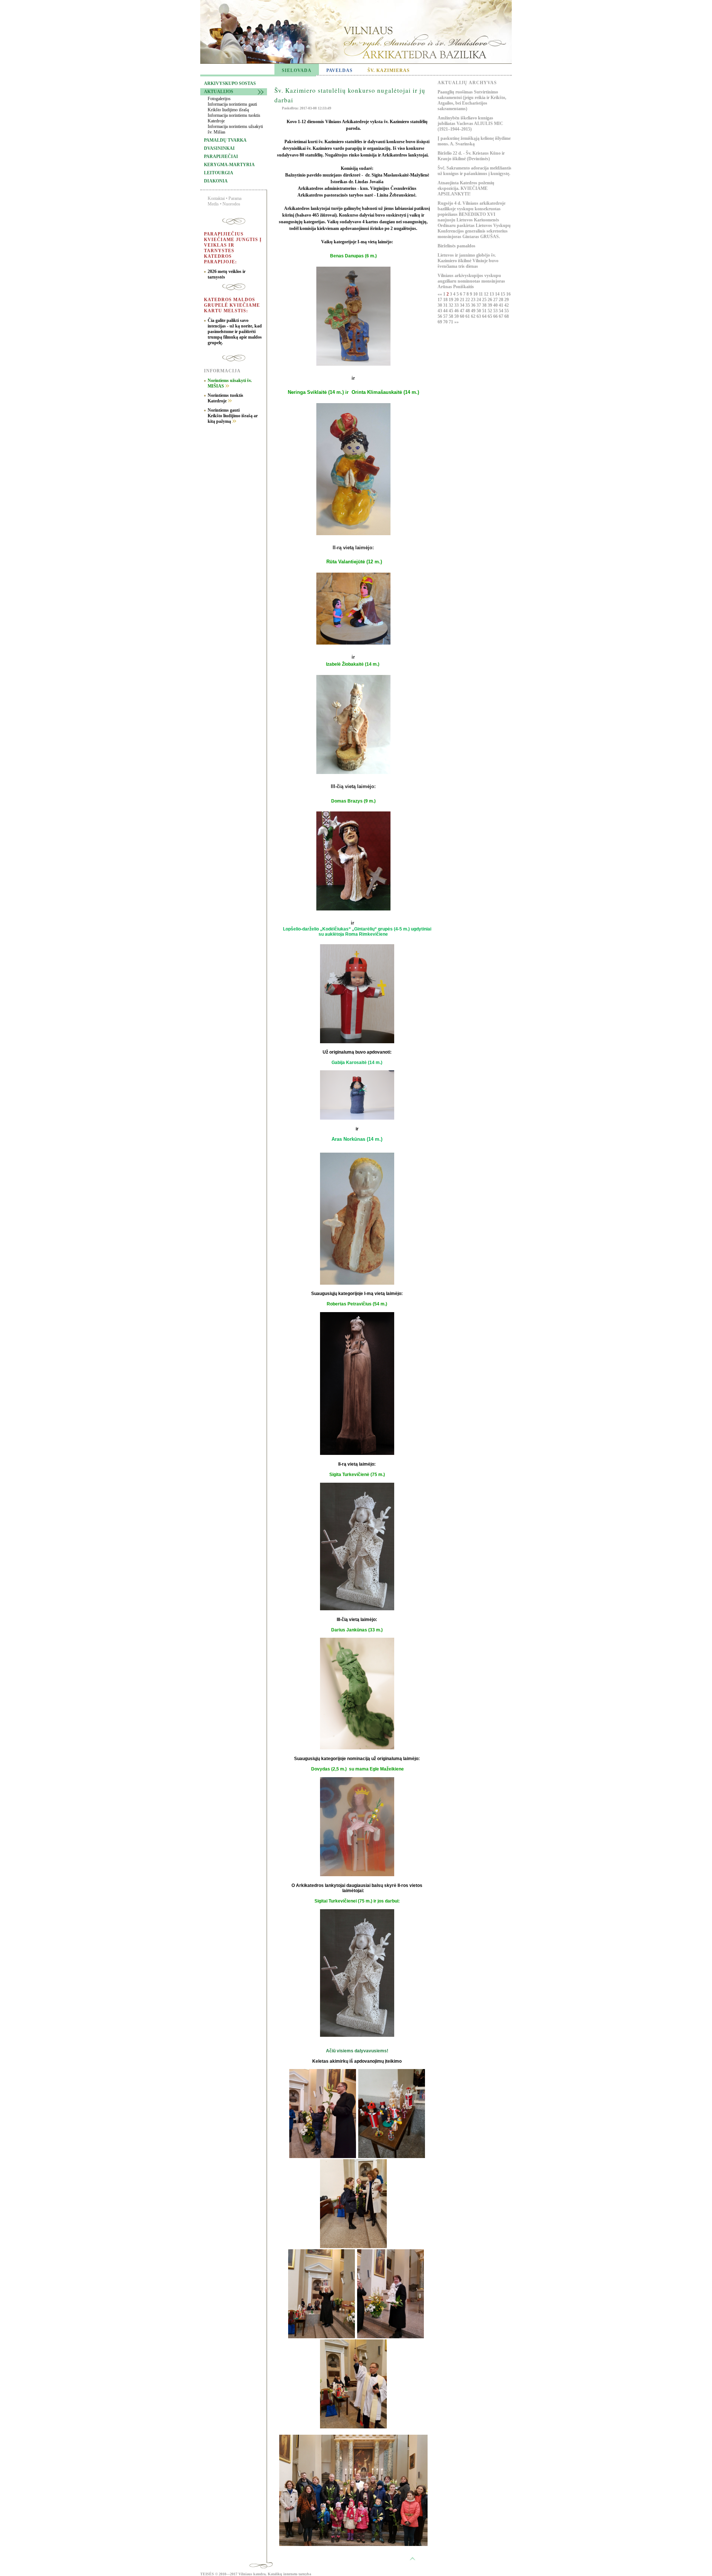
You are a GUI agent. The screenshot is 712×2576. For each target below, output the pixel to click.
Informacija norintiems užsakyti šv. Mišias (235, 129)
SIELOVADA (297, 70)
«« (440, 294)
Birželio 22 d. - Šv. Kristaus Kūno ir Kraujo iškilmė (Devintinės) (471, 156)
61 (468, 316)
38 (485, 305)
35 (468, 305)
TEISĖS (207, 2574)
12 (487, 294)
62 (474, 316)
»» (456, 322)
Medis (213, 204)
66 (496, 316)
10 (476, 294)
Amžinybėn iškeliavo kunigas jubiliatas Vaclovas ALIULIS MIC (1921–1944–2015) (470, 123)
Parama (235, 198)
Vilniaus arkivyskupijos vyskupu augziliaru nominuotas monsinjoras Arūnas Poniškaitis (471, 281)
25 (485, 300)
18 (446, 300)
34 (463, 305)
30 (440, 305)
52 (490, 311)
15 (503, 294)
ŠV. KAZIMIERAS (389, 70)
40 (496, 305)
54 (502, 311)
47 (463, 311)
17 (440, 300)
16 (508, 294)
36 (474, 305)
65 (490, 316)
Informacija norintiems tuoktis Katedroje (234, 118)
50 (479, 311)
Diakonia (216, 181)
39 (490, 305)
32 (451, 305)
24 (479, 300)
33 (457, 305)
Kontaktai (216, 198)
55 (507, 311)
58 (451, 316)
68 (507, 316)
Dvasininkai (219, 148)
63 (479, 316)
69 (440, 322)
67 (502, 316)
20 (457, 300)
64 (485, 316)
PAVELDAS (339, 70)
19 (451, 300)
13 (492, 294)
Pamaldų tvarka (225, 140)
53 (496, 311)
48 (468, 311)
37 (479, 305)
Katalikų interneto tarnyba (289, 2574)
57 (446, 316)
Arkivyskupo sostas (230, 83)
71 (451, 322)
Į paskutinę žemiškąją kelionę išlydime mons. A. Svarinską (474, 141)
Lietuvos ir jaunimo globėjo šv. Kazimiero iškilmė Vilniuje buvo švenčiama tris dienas (468, 261)
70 (446, 322)
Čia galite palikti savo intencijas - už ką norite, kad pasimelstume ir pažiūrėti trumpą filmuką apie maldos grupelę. (235, 332)
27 (496, 300)
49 (474, 311)
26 (490, 300)
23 (474, 300)
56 (440, 316)
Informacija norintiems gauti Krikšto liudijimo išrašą (232, 107)
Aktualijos (219, 92)
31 (446, 305)
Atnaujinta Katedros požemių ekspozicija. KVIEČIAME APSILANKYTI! (466, 188)
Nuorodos (231, 204)
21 (463, 300)
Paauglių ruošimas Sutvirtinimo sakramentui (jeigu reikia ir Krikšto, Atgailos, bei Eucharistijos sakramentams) (472, 100)
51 (485, 311)
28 (502, 300)
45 (451, 311)
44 (446, 311)
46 (457, 311)
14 (498, 294)
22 (468, 300)
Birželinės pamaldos (456, 246)
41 (502, 305)
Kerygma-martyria (229, 165)
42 (507, 305)
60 (463, 316)
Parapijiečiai (221, 157)
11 (481, 294)
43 (440, 311)
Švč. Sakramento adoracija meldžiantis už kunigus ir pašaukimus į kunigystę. (474, 171)
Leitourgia (219, 173)
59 (457, 316)
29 (507, 300)
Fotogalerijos (219, 99)
